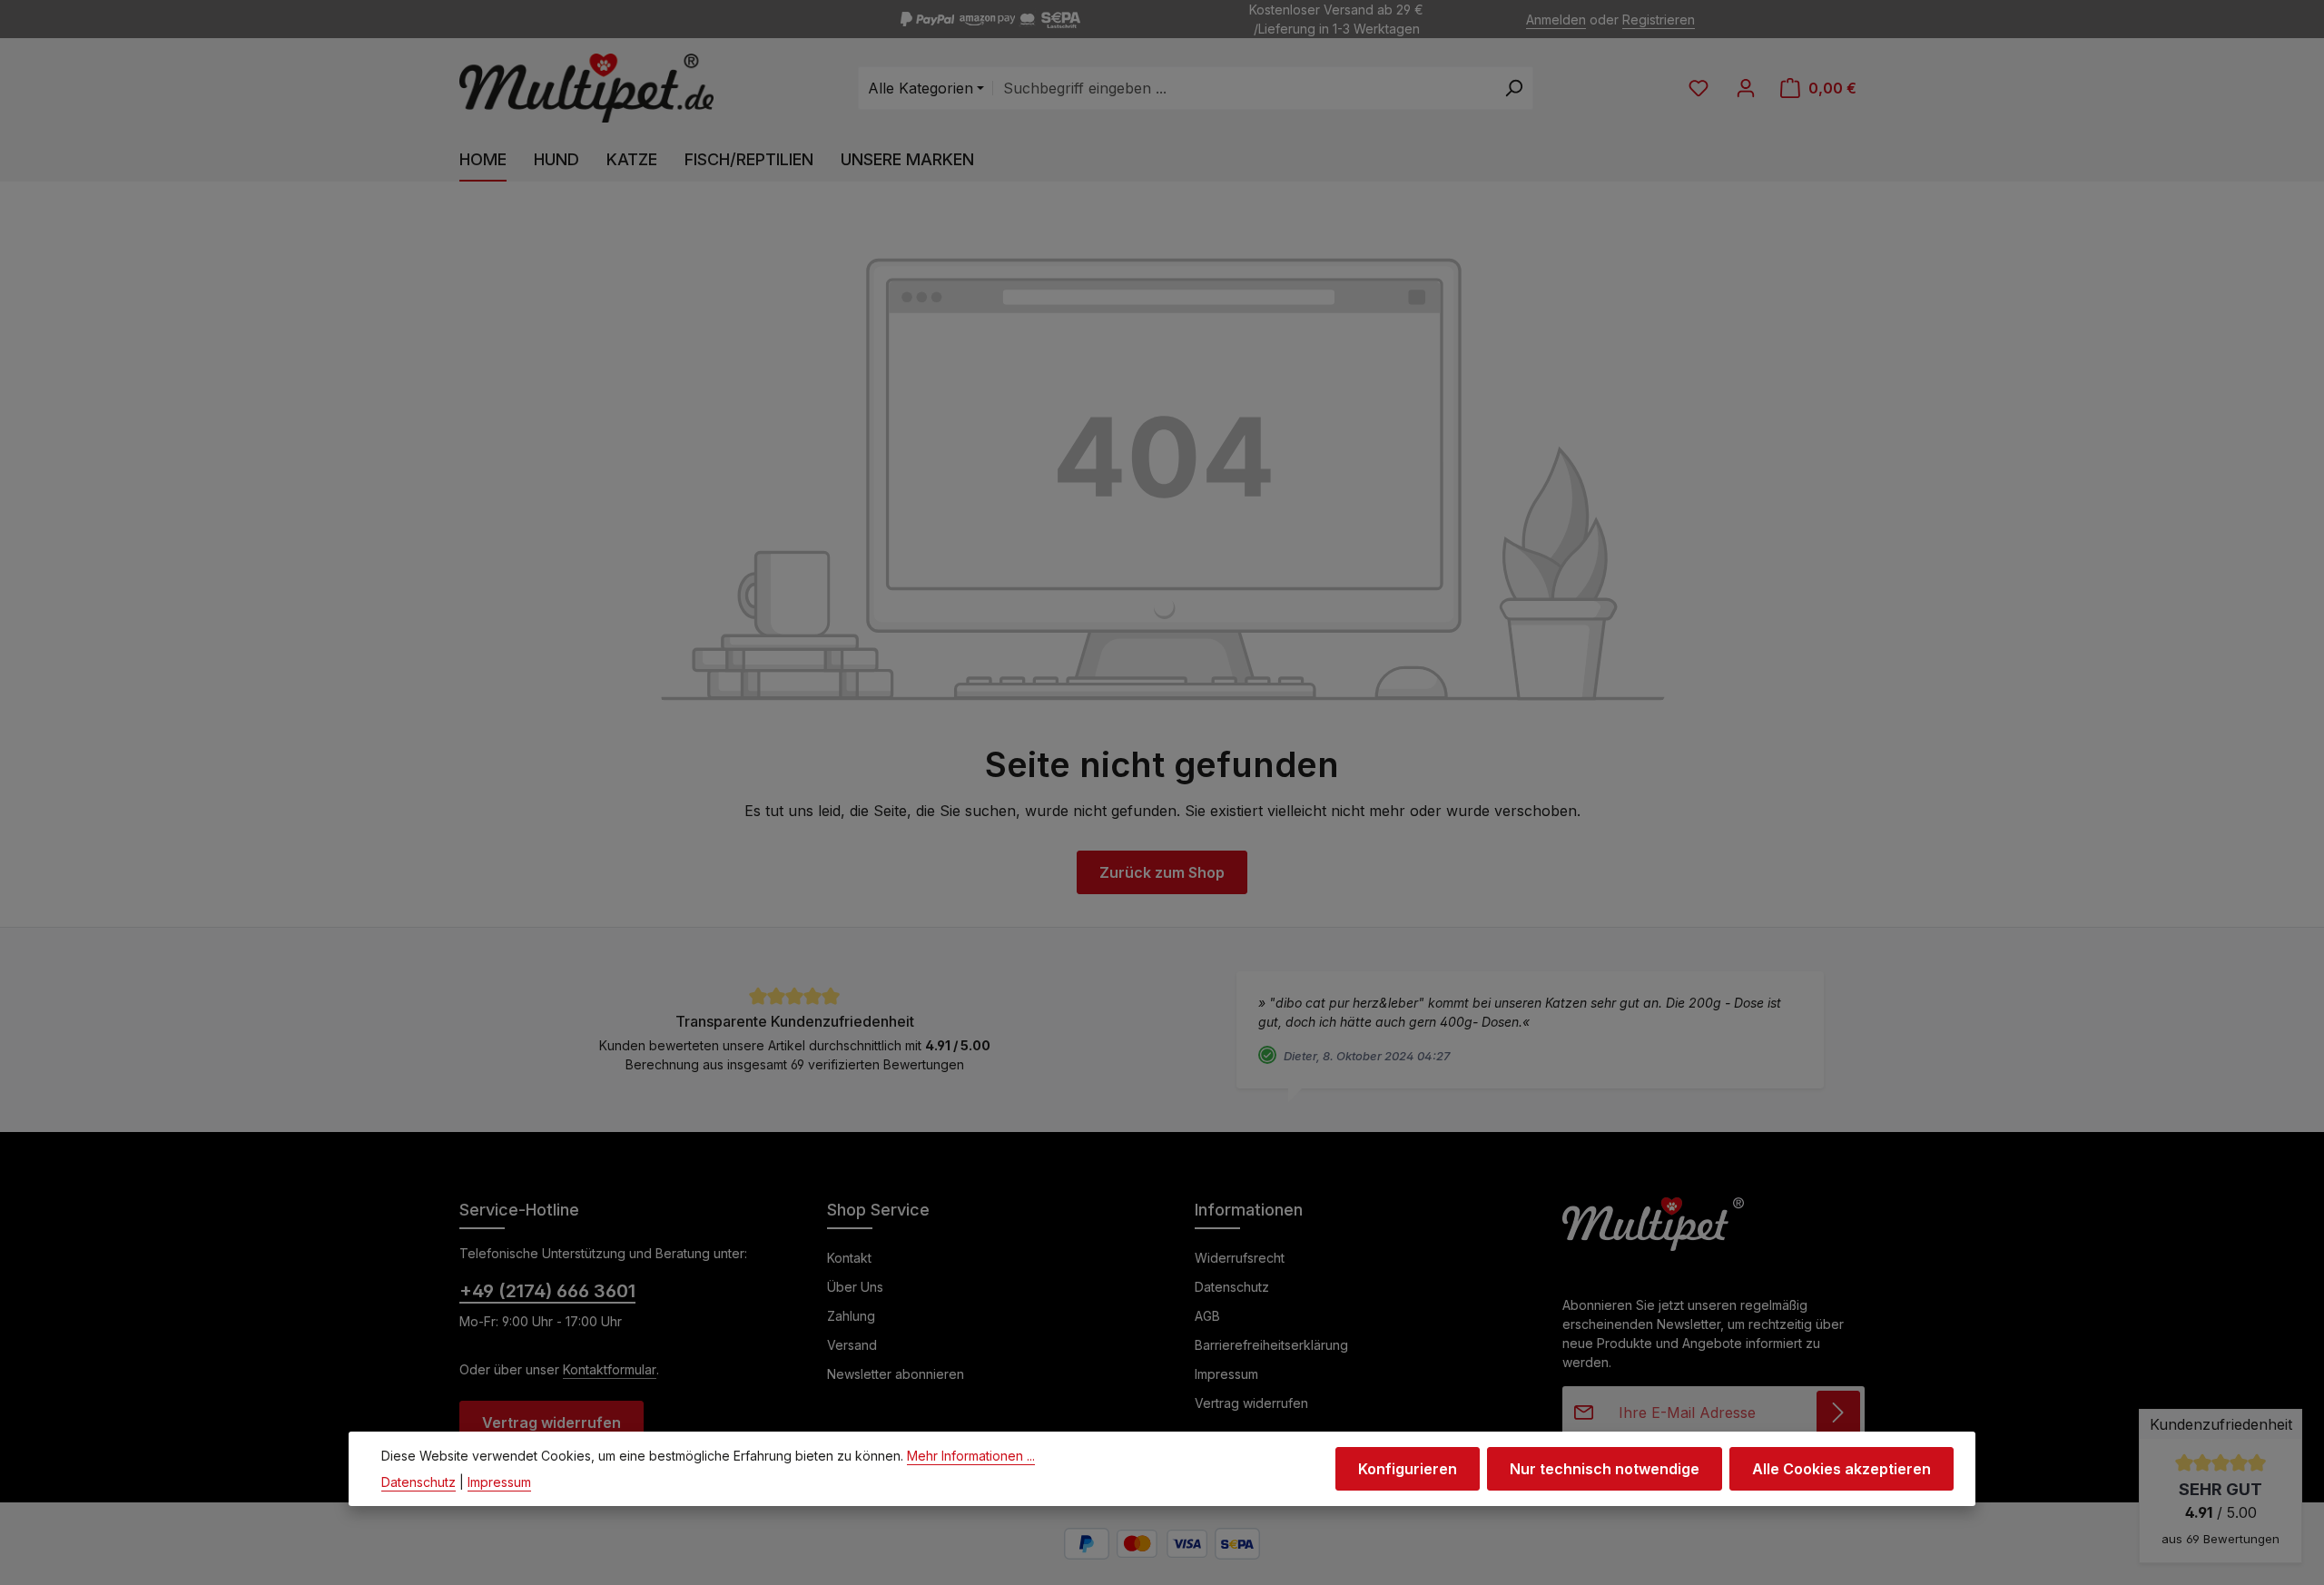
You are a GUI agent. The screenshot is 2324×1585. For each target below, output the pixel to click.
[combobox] (1244, 88)
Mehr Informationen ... (971, 1456)
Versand (852, 1345)
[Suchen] (1514, 88)
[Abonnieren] (1838, 1413)
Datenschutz (1232, 1287)
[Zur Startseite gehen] (586, 89)
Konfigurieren (1408, 1469)
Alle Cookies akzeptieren (1841, 1469)
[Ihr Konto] (1746, 88)
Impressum (1226, 1374)
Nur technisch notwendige (1605, 1469)
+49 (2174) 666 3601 (547, 1291)
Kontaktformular (610, 1369)
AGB (1207, 1316)
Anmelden (1556, 20)
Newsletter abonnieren (896, 1374)
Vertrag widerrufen (551, 1423)
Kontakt (849, 1258)
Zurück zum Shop (1162, 872)
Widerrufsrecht (1240, 1258)
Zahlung (851, 1316)
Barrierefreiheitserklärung (1271, 1345)
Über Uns (855, 1287)
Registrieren (1659, 20)
